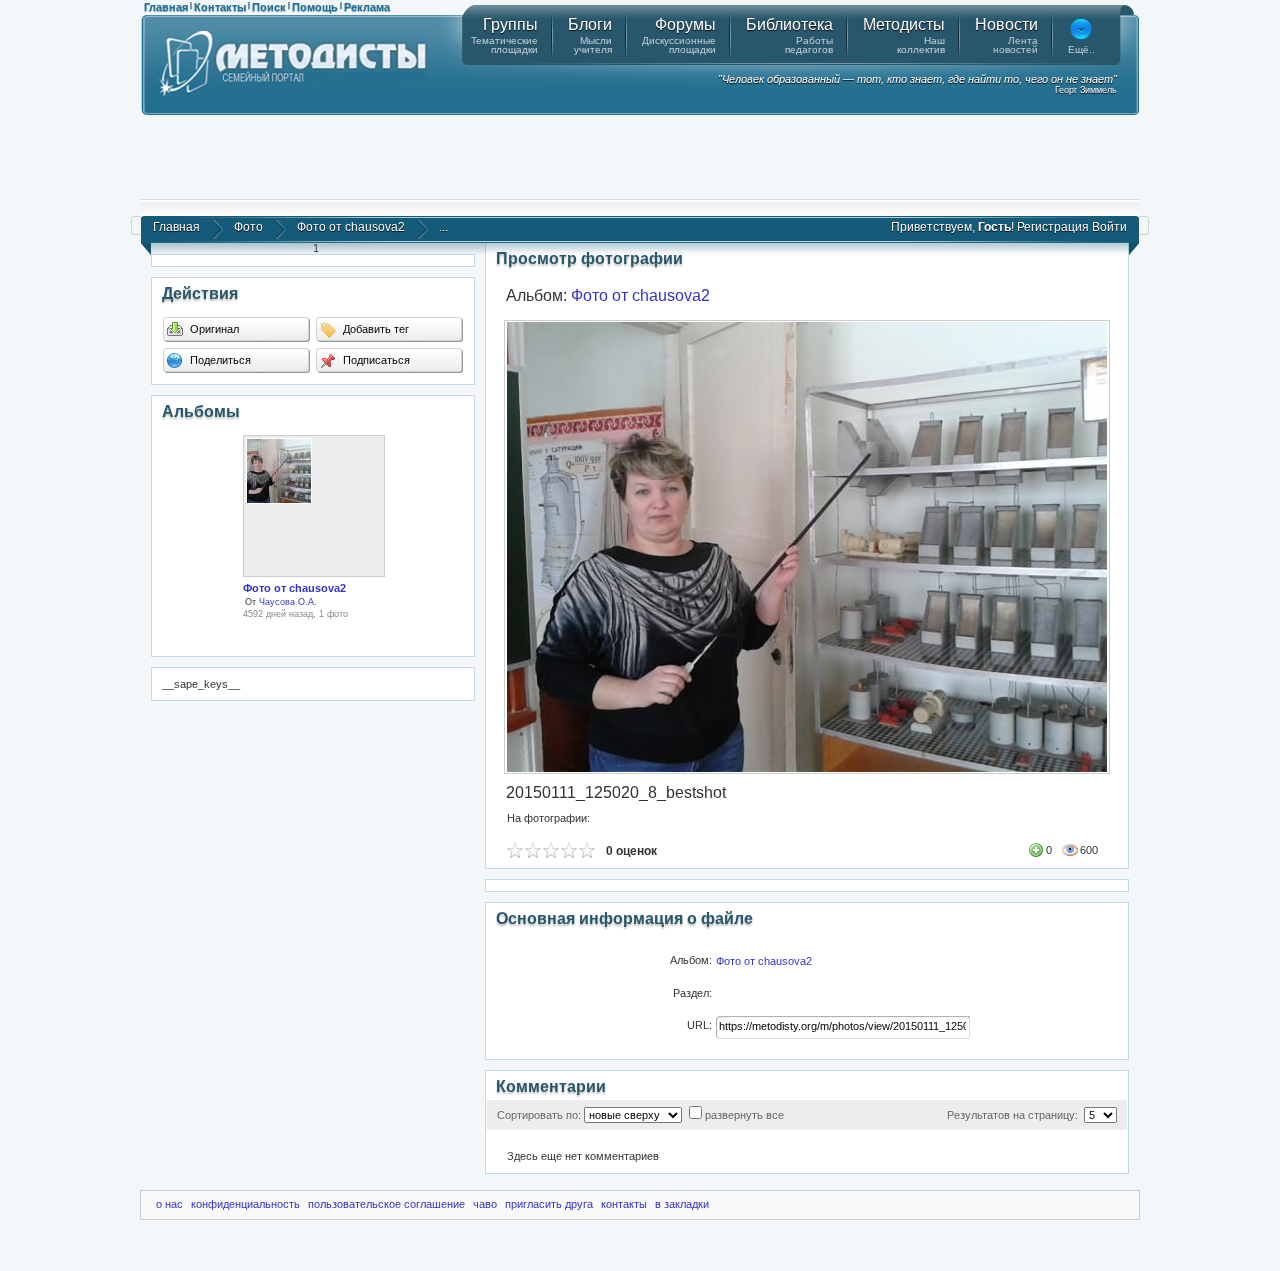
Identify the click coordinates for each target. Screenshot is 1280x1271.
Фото (248, 227)
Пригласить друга (549, 1204)
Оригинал (213, 329)
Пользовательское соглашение (386, 1204)
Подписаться (375, 360)
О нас (169, 1204)
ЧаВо (485, 1204)
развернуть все (744, 1115)
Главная (166, 7)
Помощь (315, 7)
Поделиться (219, 360)
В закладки (682, 1204)
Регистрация (1053, 227)
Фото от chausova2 (351, 227)
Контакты (220, 7)
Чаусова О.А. (288, 602)
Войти (1109, 227)
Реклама (367, 7)
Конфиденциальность (245, 1204)
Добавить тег (374, 329)
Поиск (269, 7)
